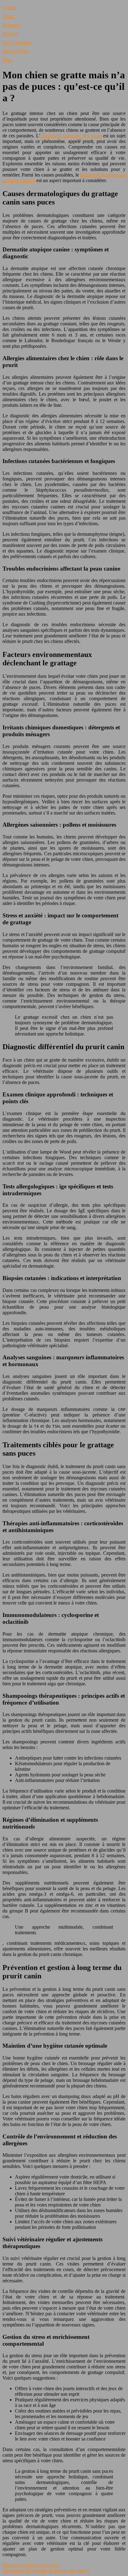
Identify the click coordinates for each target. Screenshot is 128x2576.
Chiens (9, 8)
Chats (8, 16)
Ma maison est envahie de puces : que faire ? (46, 2571)
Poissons (11, 25)
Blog (7, 60)
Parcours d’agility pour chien (31, 2565)
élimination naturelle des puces (71, 136)
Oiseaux (11, 34)
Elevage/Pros (15, 51)
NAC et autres (17, 42)
